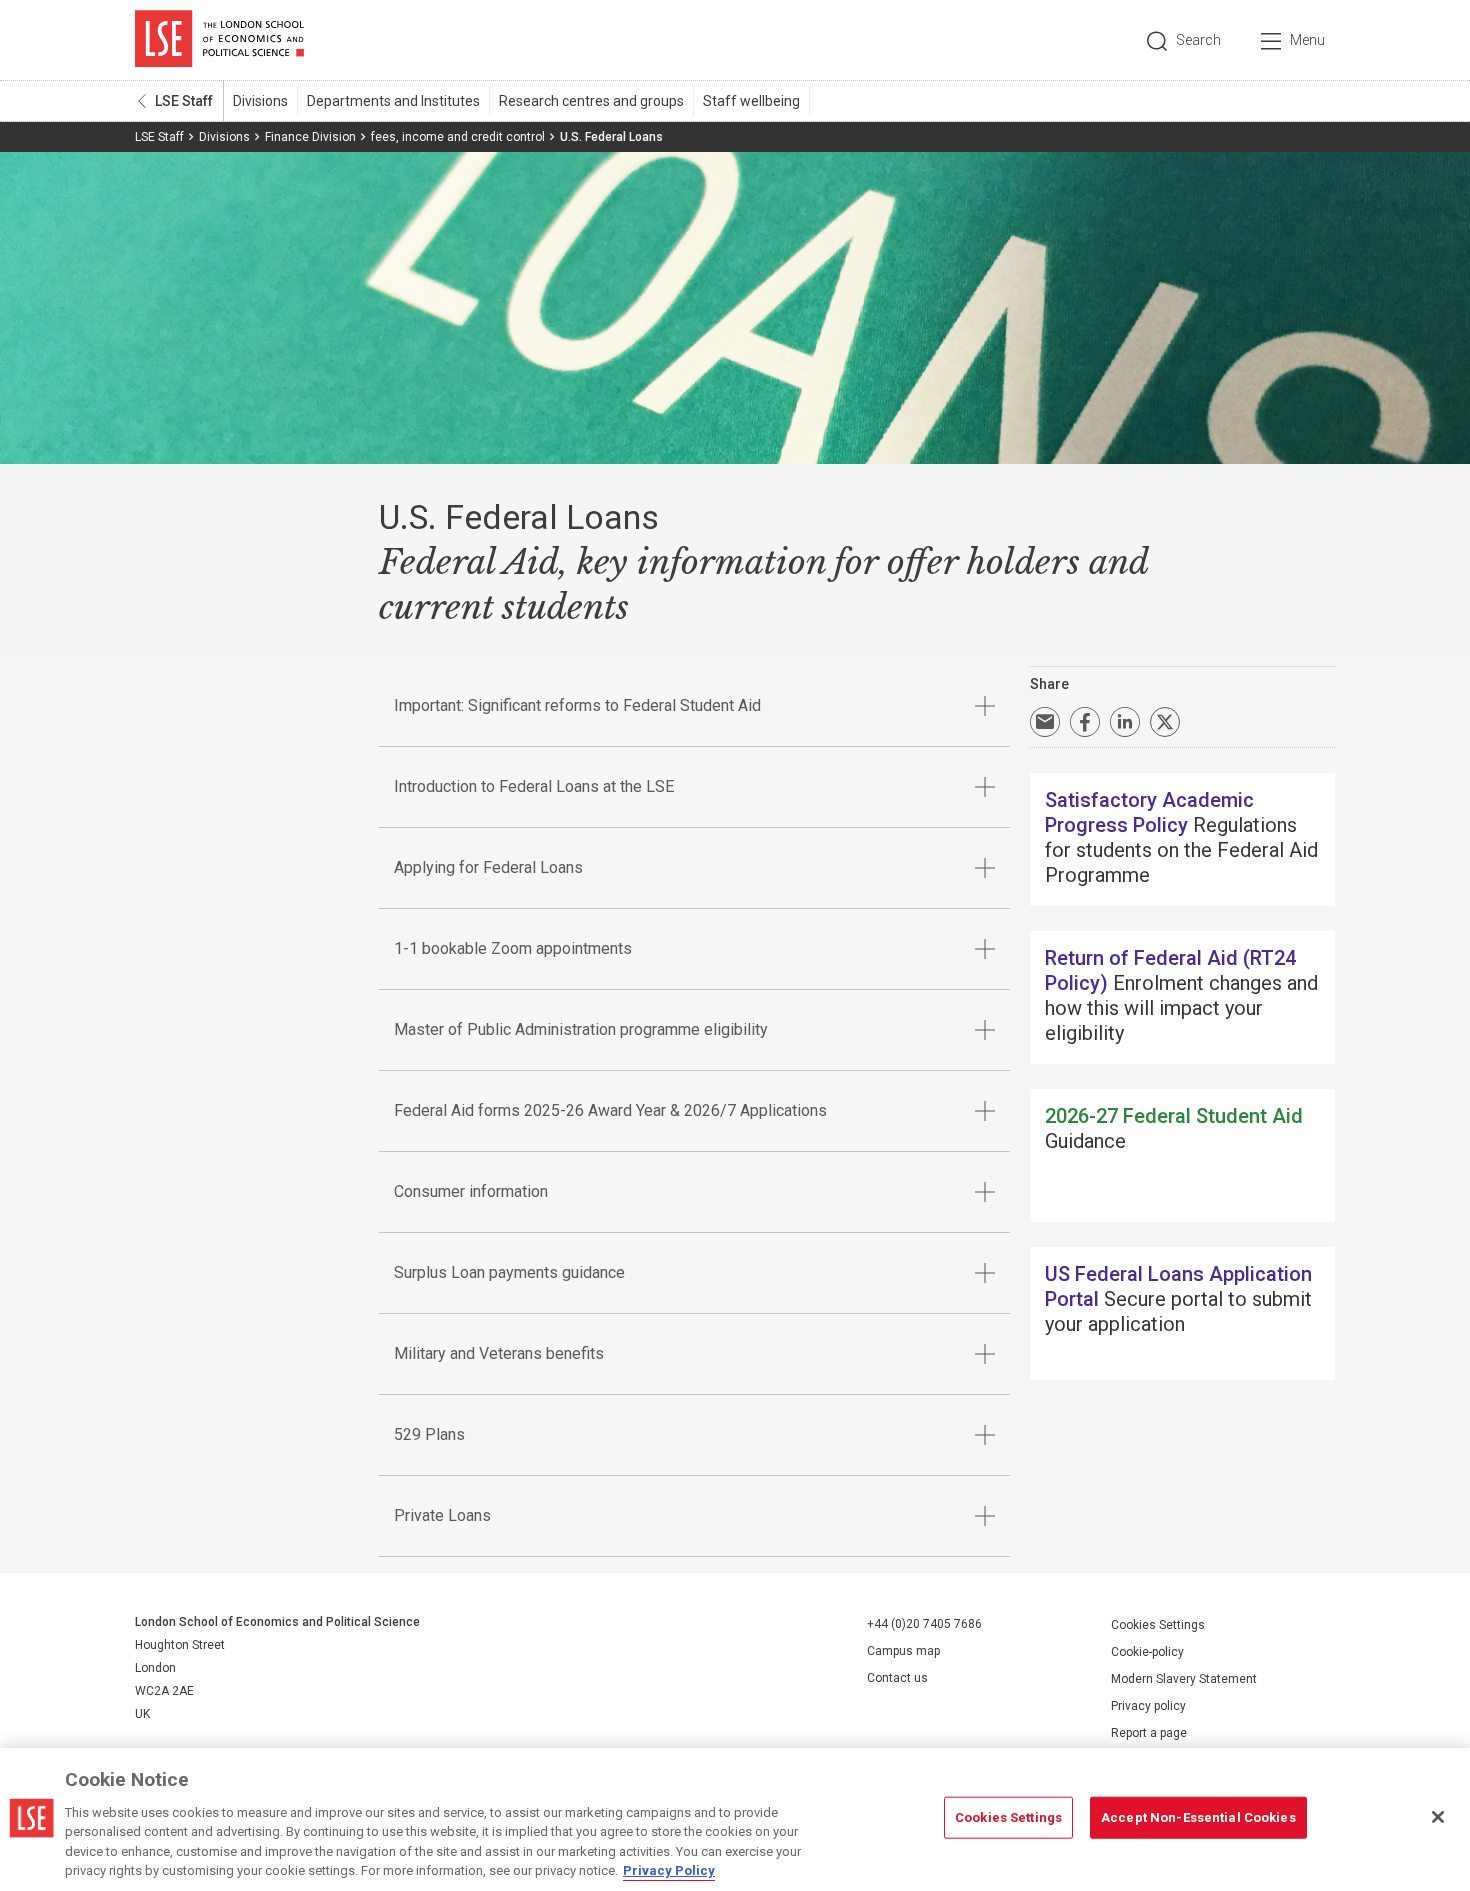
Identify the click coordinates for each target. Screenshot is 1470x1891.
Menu (1307, 40)
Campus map (903, 1651)
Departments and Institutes (393, 101)
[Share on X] (1165, 722)
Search (1198, 40)
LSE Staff (184, 101)
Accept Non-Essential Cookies (1198, 1817)
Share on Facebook (1085, 722)
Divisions (260, 101)
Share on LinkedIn (1125, 722)
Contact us (897, 1678)
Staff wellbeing (751, 101)
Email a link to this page (1045, 722)
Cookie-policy (1147, 1652)
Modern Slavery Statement (1184, 1679)
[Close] (1438, 1817)
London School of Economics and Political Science (219, 40)
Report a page (1149, 1733)
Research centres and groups (591, 101)
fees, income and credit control (458, 137)
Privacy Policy (669, 1870)
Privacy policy (1148, 1706)
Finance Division (310, 137)
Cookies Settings (1158, 1625)
